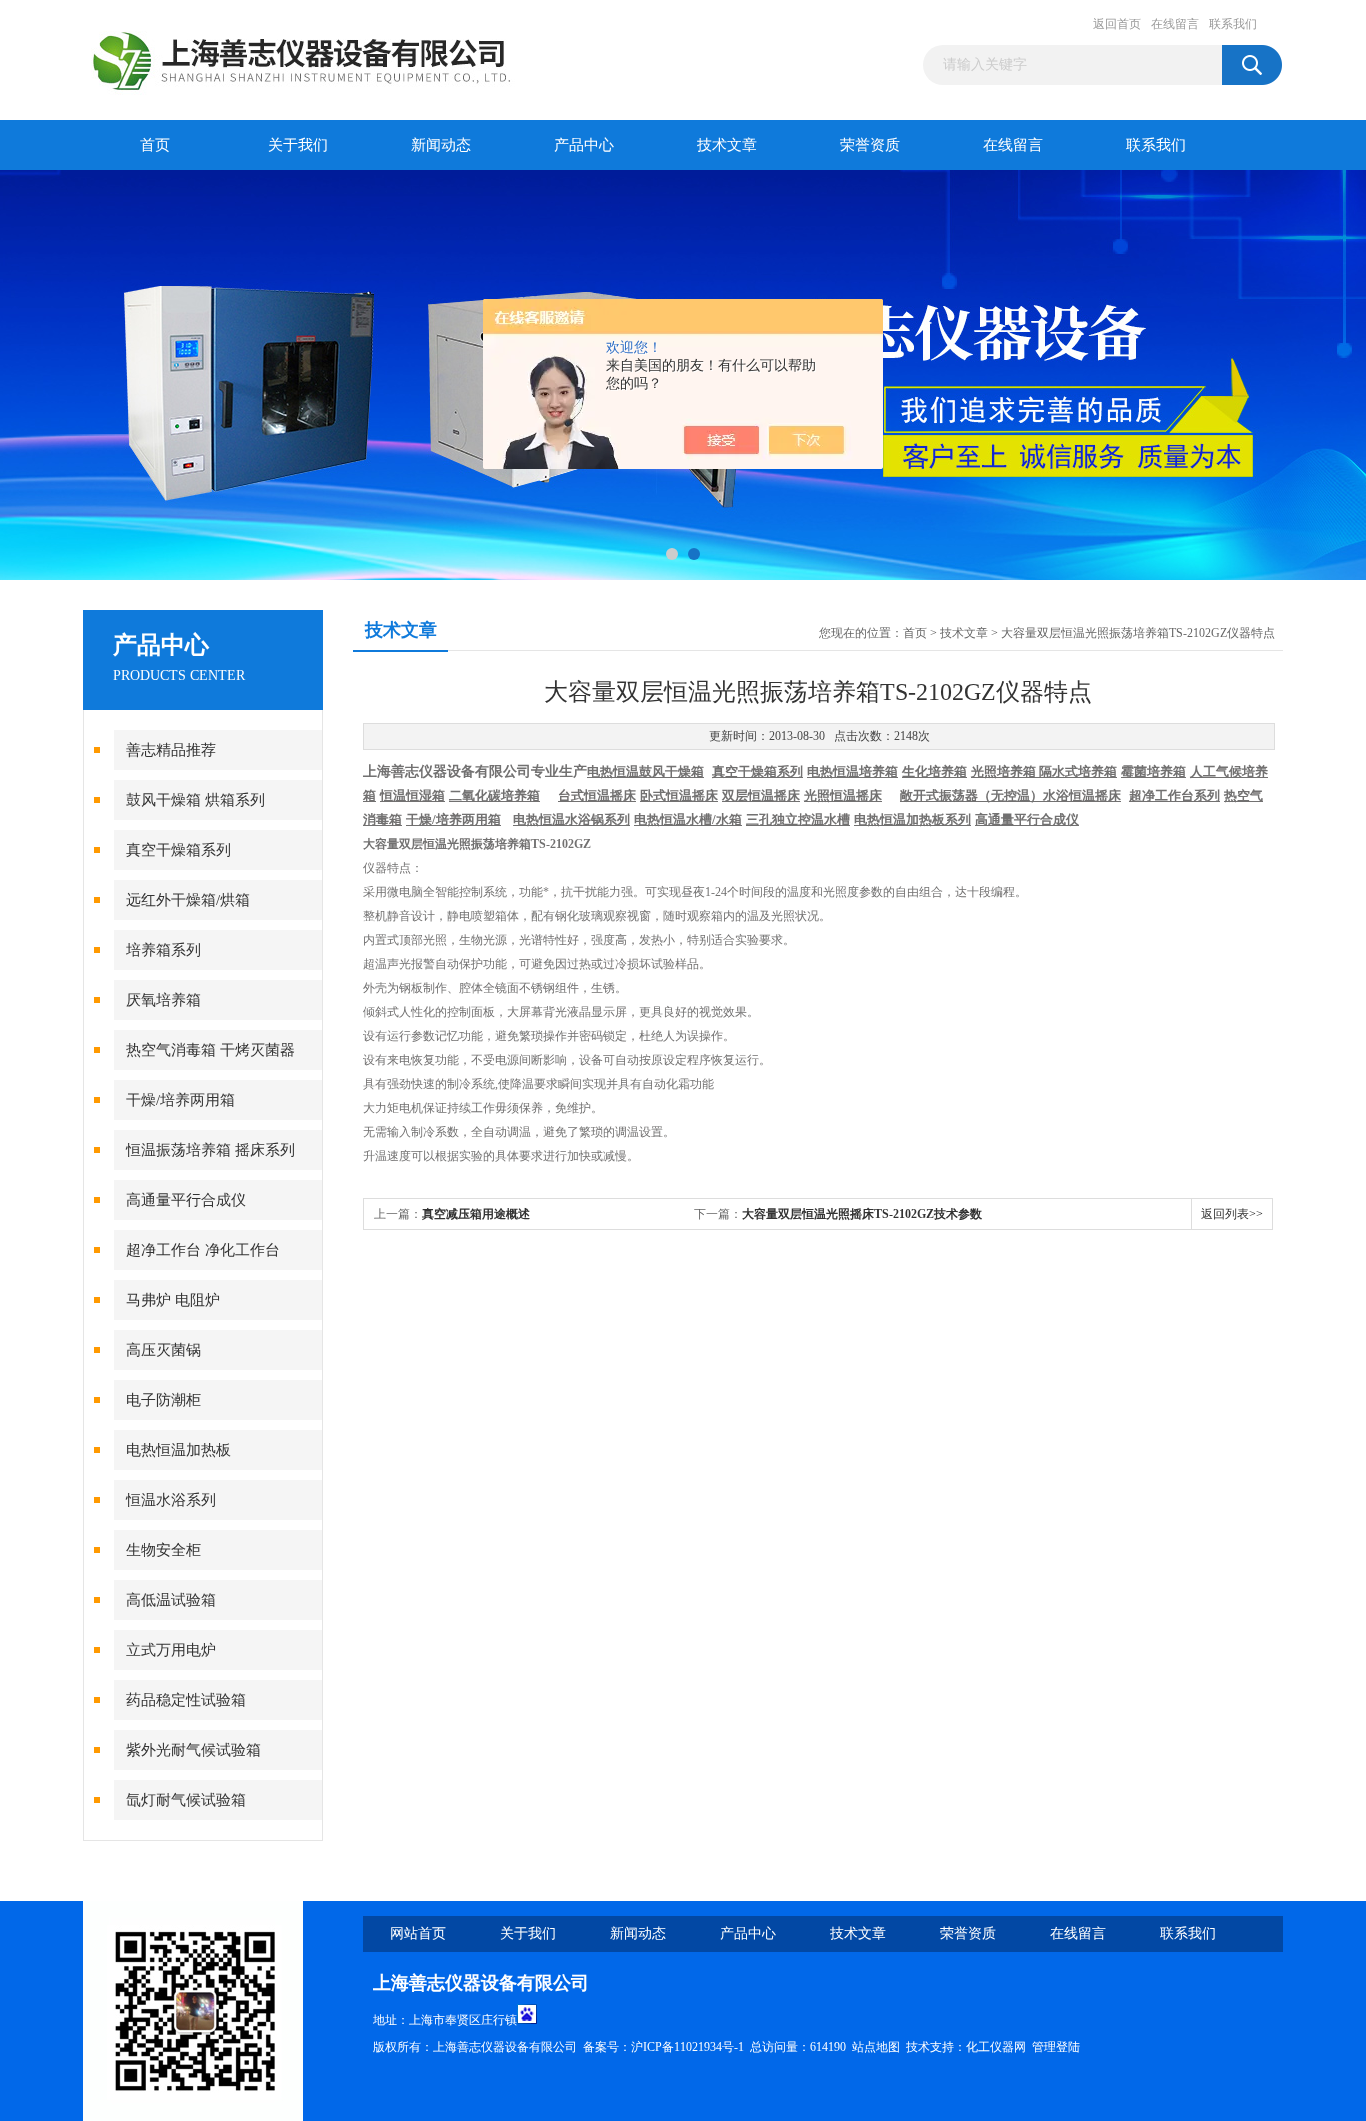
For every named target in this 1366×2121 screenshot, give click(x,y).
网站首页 (418, 1933)
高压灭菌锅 (163, 1350)
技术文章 (727, 145)
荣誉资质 (870, 145)
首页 (155, 145)
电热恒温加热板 (178, 1450)
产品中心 (584, 145)
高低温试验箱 (171, 1600)
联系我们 (1233, 24)
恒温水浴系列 (171, 1500)
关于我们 (298, 145)
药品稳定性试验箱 (186, 1700)
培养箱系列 (163, 950)
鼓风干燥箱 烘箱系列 (195, 800)
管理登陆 (1056, 2047)
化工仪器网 (996, 2047)
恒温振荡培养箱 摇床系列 (210, 1150)
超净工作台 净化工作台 (203, 1250)
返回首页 (1117, 24)
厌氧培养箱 (163, 1000)
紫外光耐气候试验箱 (193, 1750)
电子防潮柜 (163, 1400)
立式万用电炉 (171, 1650)
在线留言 (1175, 24)
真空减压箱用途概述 (476, 1214)
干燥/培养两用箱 (180, 1100)
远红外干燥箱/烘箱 (188, 900)
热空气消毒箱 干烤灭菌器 (210, 1050)
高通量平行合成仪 (186, 1200)
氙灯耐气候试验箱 (186, 1800)
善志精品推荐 (171, 750)
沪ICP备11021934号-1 (687, 2047)
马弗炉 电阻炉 (173, 1300)
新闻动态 (441, 145)
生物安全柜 (163, 1550)
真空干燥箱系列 (178, 850)
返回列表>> (1232, 1214)
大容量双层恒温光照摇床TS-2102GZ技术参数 (862, 1214)
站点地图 (876, 2047)
